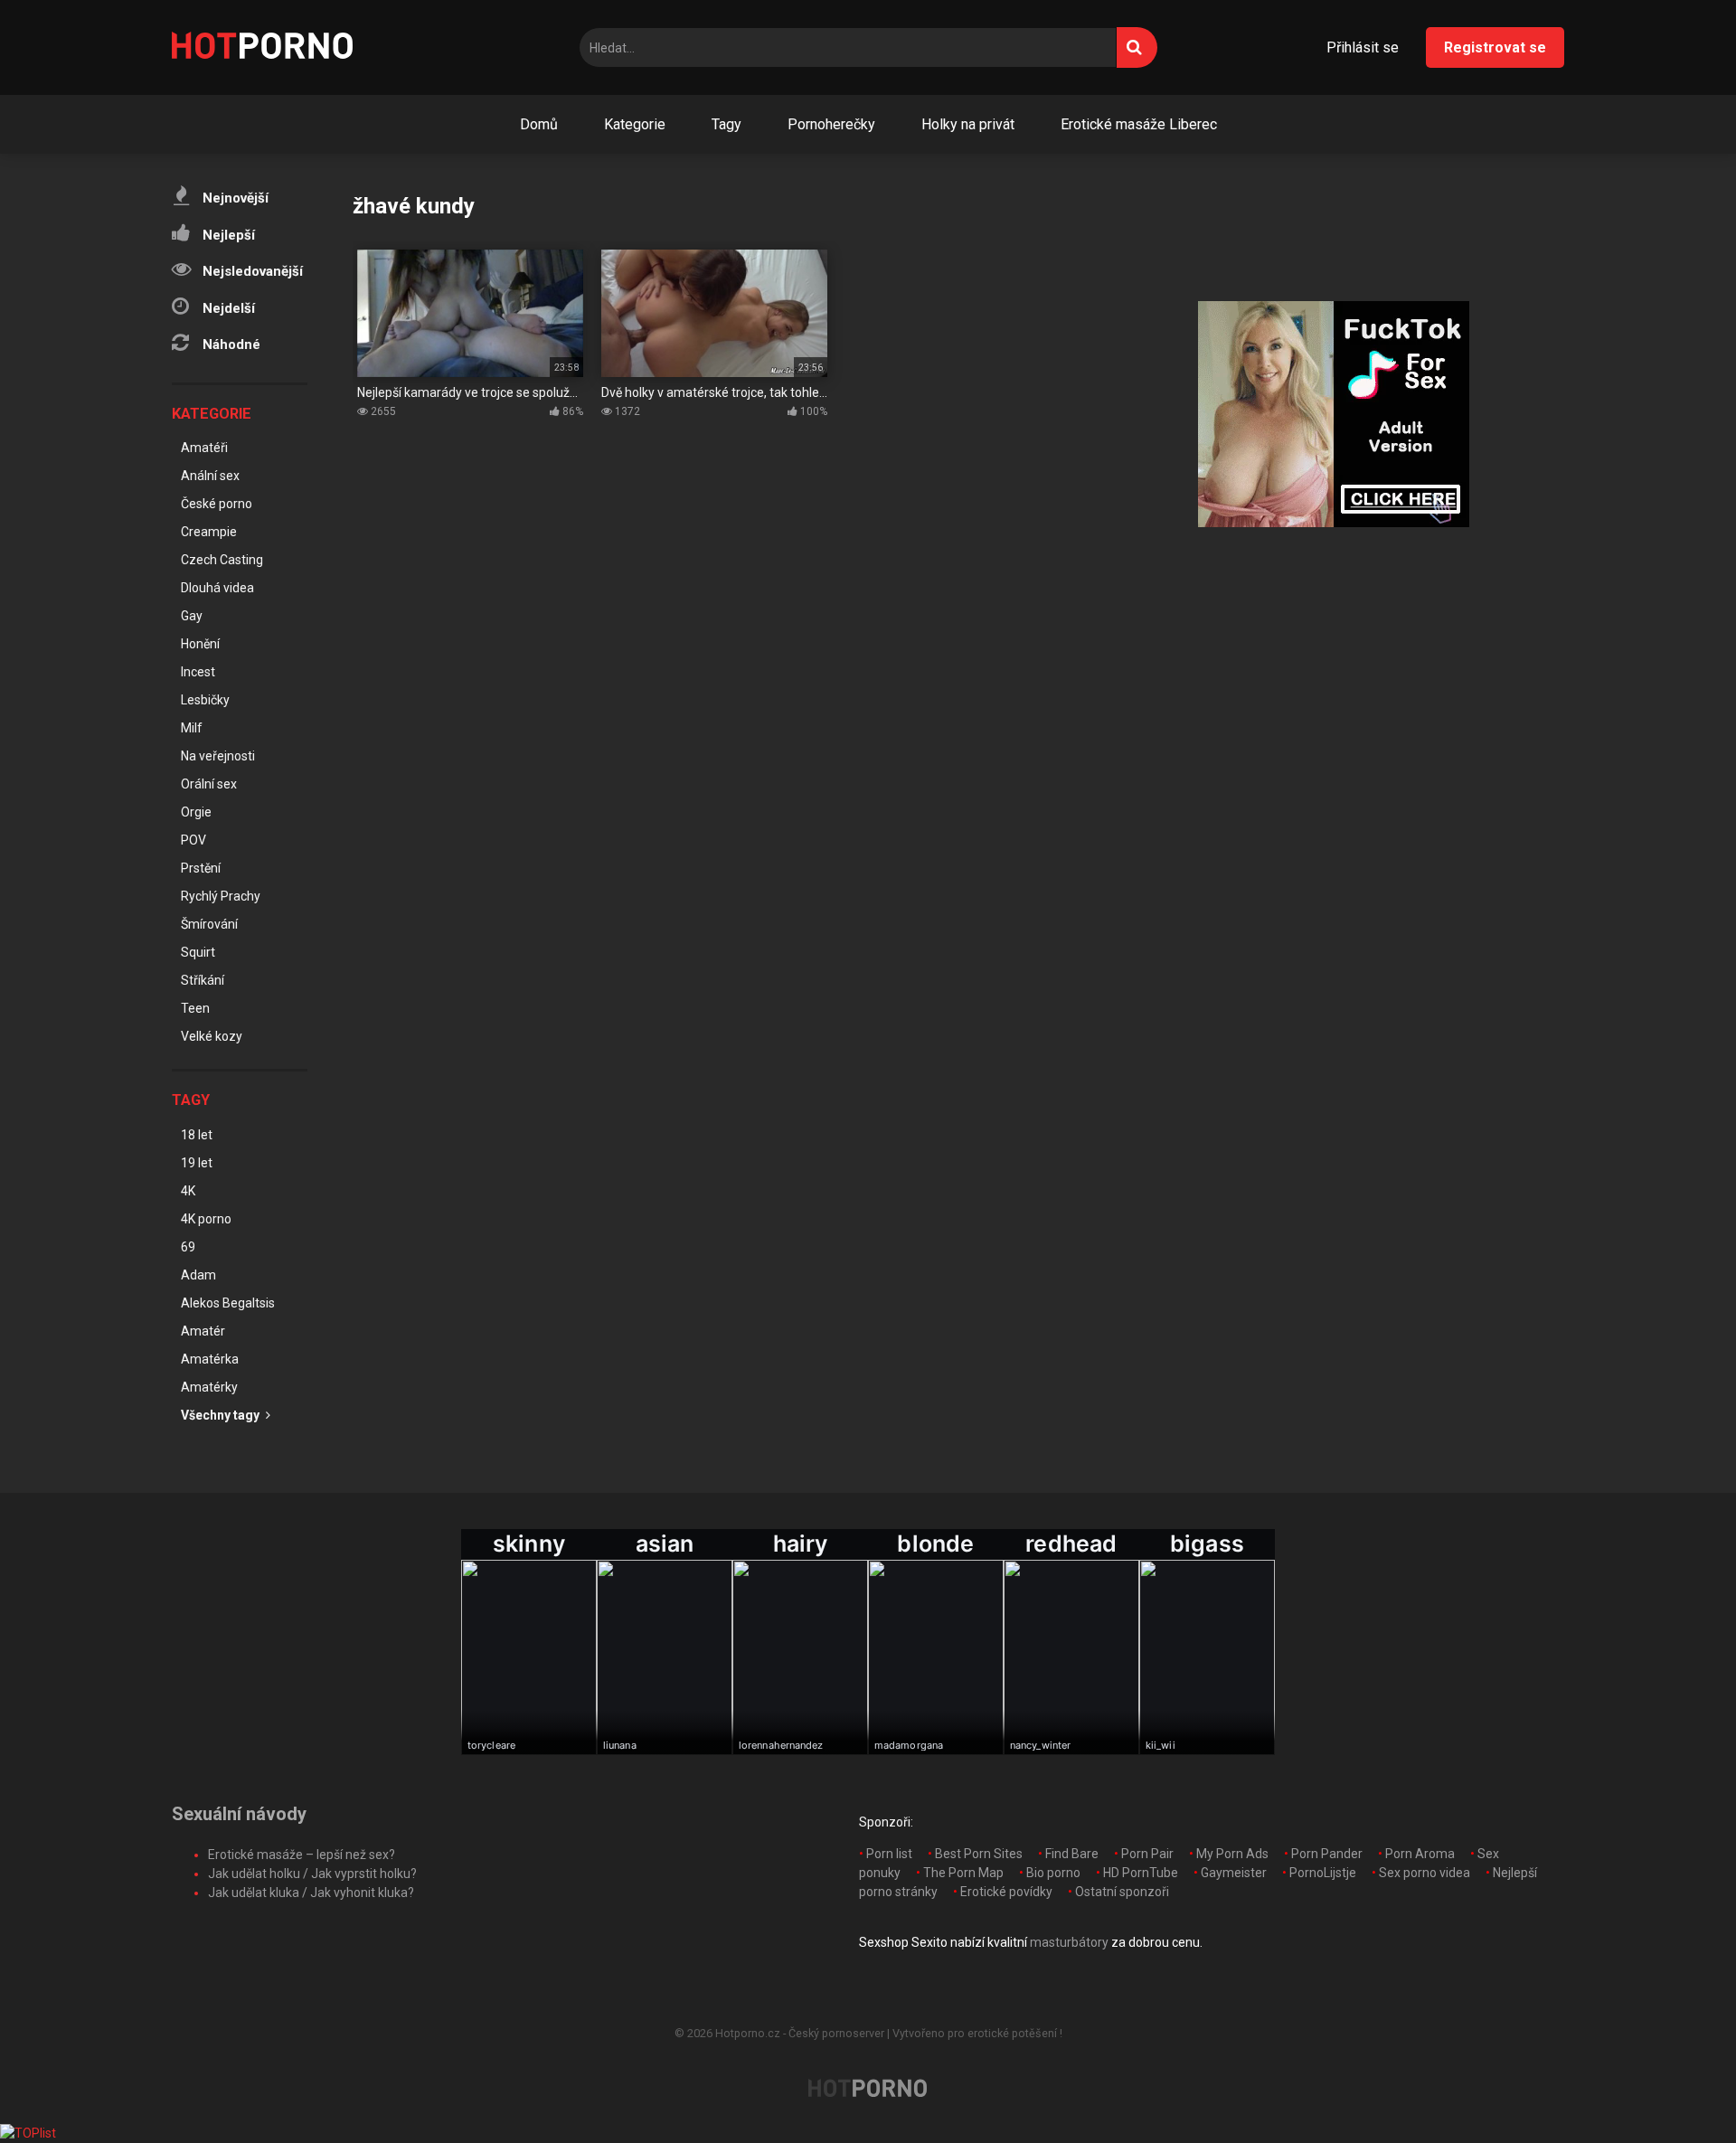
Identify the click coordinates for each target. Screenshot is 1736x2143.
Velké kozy (212, 1036)
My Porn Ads (1232, 1854)
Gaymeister (1234, 1873)
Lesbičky (205, 700)
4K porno (206, 1219)
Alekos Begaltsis (228, 1303)
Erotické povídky (1006, 1892)
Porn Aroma (1420, 1854)
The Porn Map (963, 1873)
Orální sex (209, 784)
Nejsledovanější (251, 271)
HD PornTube (1141, 1873)
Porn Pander (1327, 1854)
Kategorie (635, 124)
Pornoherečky (831, 124)
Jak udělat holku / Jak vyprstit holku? (312, 1874)
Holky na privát (968, 124)
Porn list (889, 1854)
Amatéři (204, 448)
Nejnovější (234, 198)
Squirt (198, 952)
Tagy (726, 124)
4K (188, 1191)
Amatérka (210, 1359)
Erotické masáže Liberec (1139, 124)
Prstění (201, 868)
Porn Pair (1147, 1854)
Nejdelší (227, 308)
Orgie (196, 812)
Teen (195, 1008)
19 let (197, 1163)
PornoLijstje (1323, 1873)
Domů (539, 124)
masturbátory (1069, 1942)
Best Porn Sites (979, 1854)
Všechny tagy (222, 1415)
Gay (192, 616)
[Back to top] (1675, 2088)
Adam (198, 1275)
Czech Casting (222, 560)
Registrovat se (1495, 47)
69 (188, 1247)
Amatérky (209, 1387)
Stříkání (203, 980)
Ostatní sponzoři (1122, 1892)
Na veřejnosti (218, 756)
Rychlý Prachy (221, 896)
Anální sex (210, 476)
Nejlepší (227, 235)
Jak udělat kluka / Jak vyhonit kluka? (311, 1893)
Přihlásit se (1363, 47)
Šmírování (209, 924)
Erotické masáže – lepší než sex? (302, 1855)
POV (193, 840)
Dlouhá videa (217, 588)
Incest (198, 672)
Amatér (203, 1331)
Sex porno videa (1425, 1873)
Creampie (209, 532)
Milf (192, 728)
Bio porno (1053, 1873)
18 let (197, 1135)
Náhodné (230, 345)
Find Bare (1072, 1854)
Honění (200, 644)
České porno (217, 504)
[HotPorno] (262, 48)
